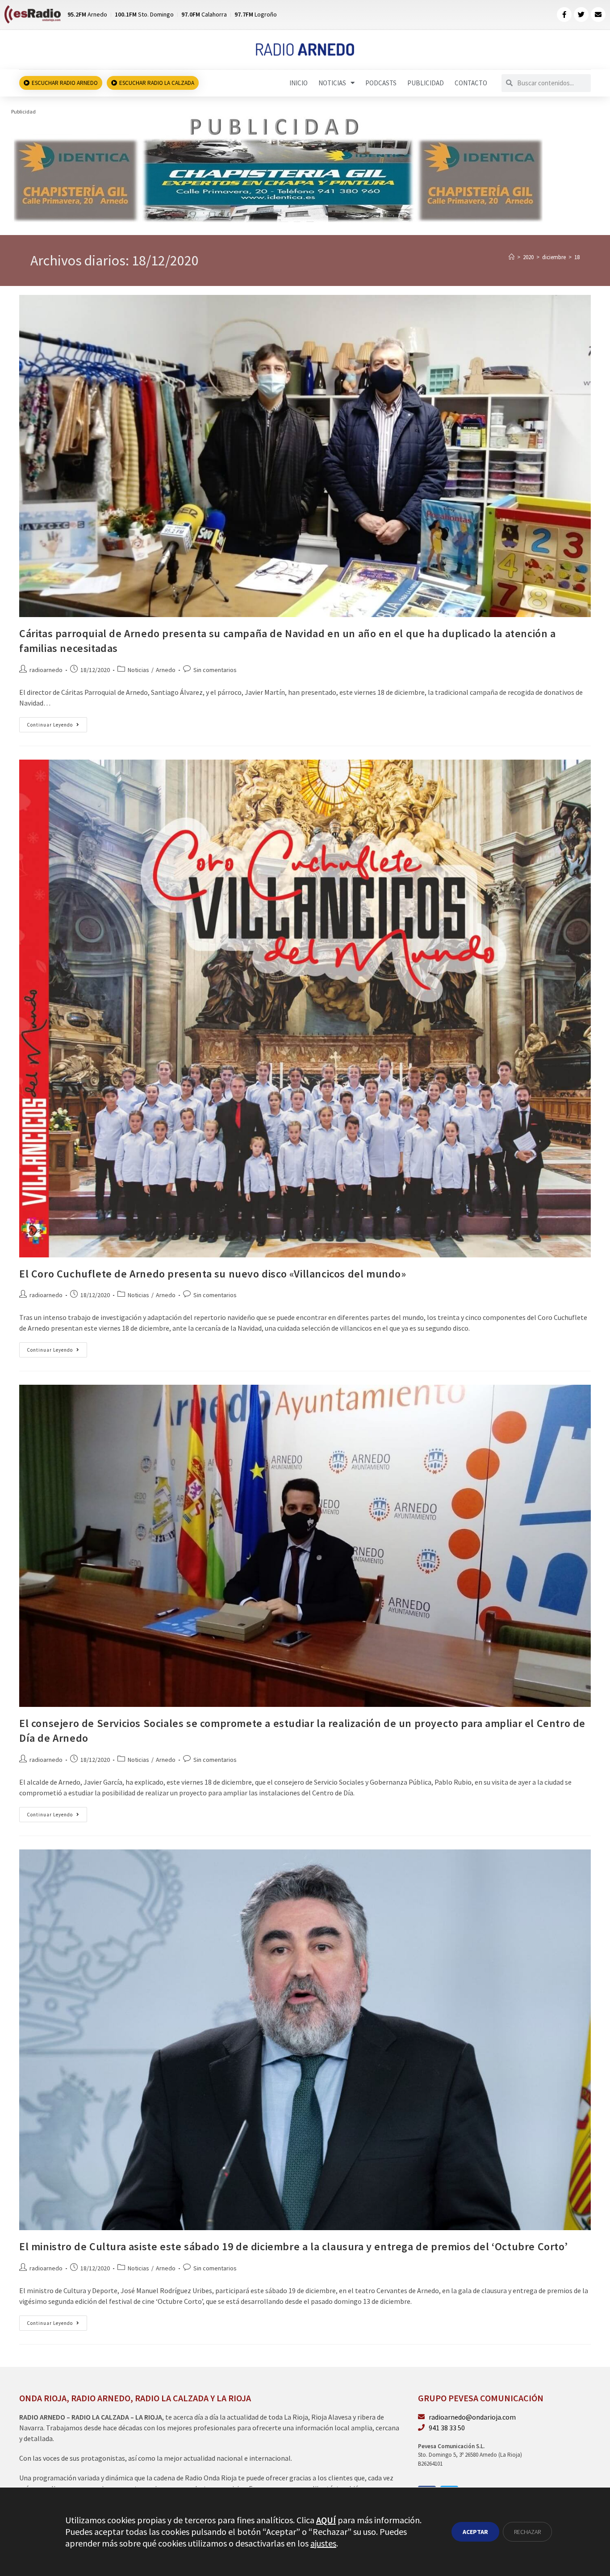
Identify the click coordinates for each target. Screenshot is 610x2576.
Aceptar (475, 2532)
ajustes (323, 2543)
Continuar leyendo (57, 723)
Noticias (332, 83)
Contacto (471, 83)
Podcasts (381, 83)
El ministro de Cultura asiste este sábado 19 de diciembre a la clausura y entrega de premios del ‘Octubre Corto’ (293, 2246)
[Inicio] (512, 257)
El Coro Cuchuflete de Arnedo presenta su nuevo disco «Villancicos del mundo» (213, 1274)
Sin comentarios (215, 670)
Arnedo (166, 670)
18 (577, 257)
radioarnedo (46, 670)
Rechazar (527, 2532)
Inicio (299, 83)
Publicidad (426, 83)
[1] (278, 169)
